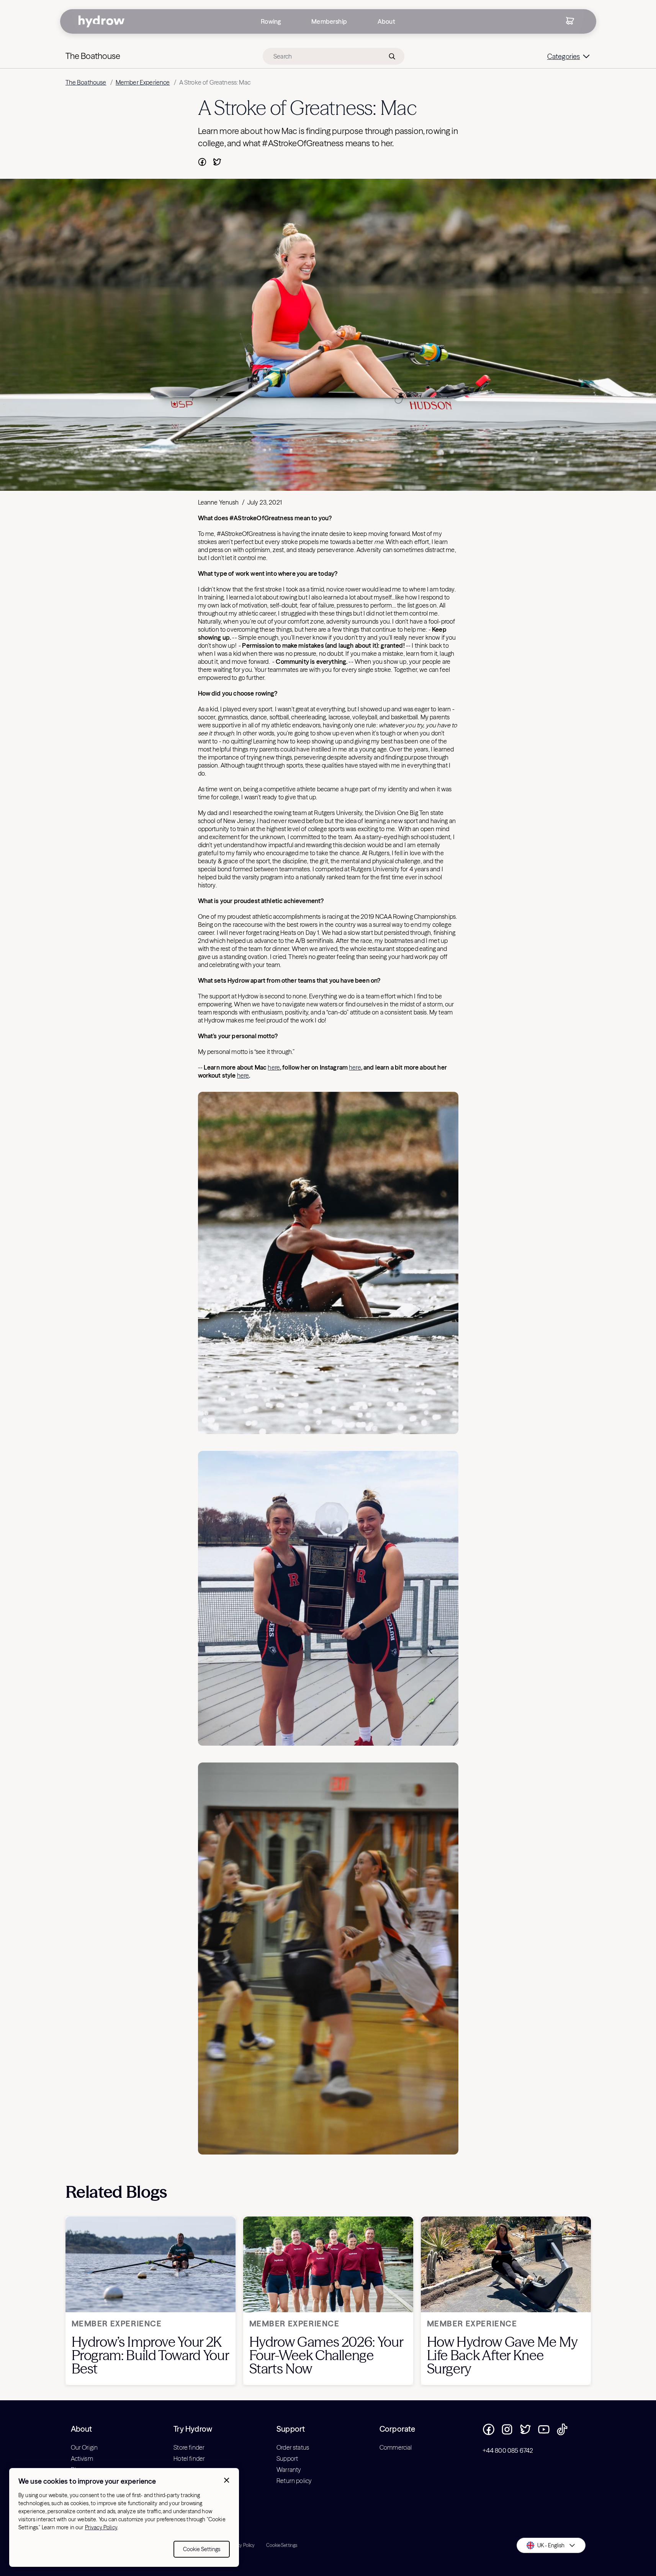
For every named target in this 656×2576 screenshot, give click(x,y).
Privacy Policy (101, 2527)
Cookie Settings (202, 2549)
